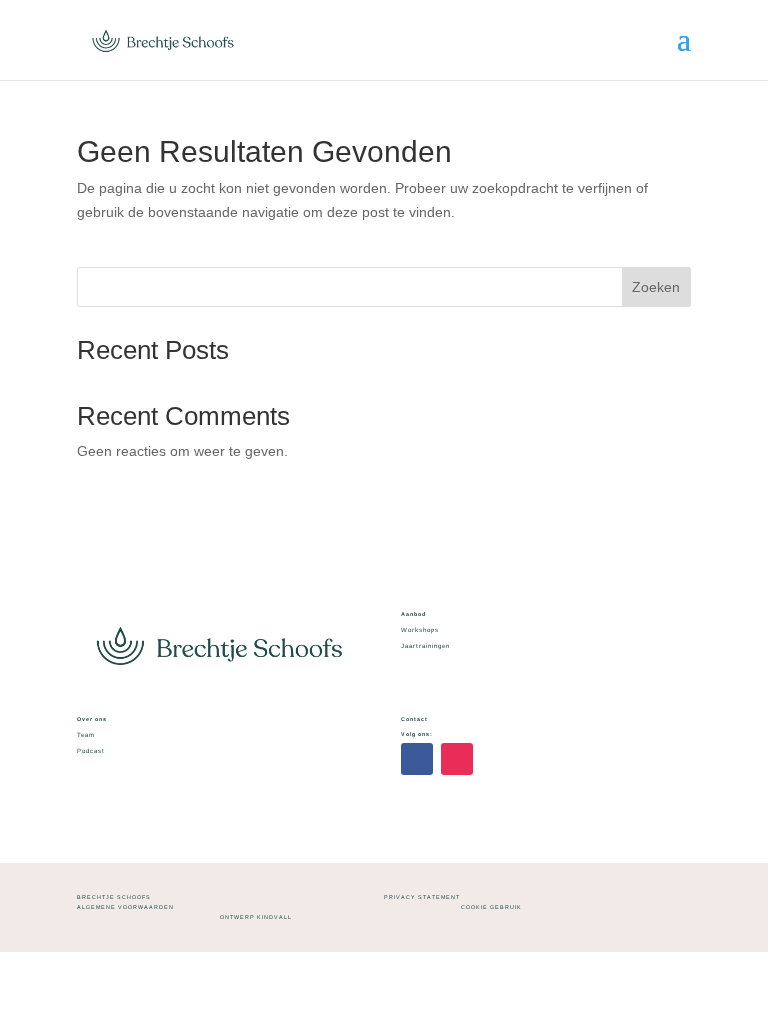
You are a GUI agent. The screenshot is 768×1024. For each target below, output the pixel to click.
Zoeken (656, 287)
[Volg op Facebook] (417, 759)
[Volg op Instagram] (457, 759)
